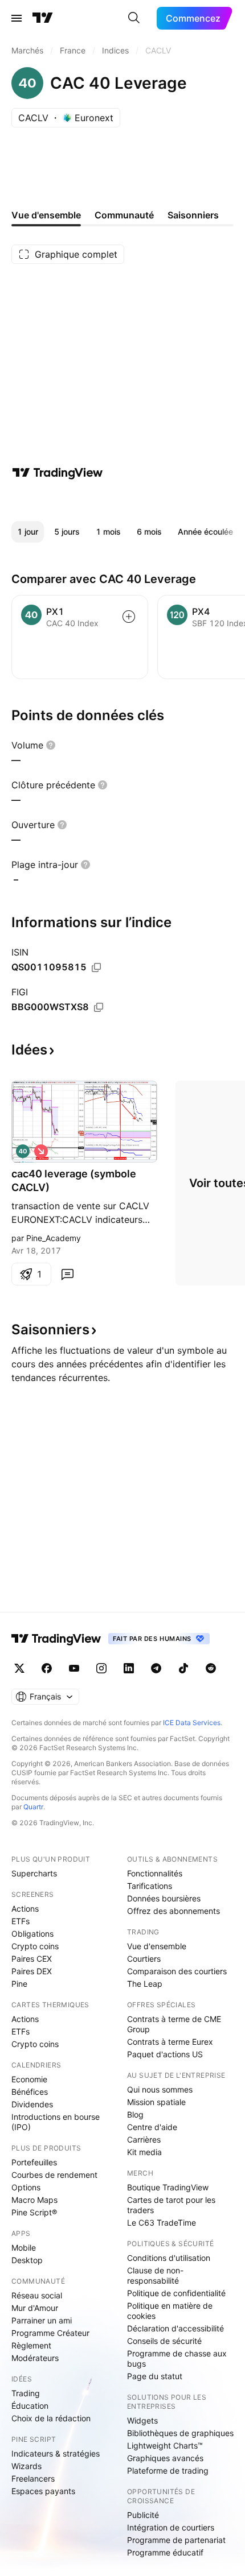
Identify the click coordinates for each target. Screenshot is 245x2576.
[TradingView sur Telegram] (156, 1668)
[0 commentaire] (67, 1274)
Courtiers (144, 1959)
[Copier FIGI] (99, 1007)
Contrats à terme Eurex (170, 2042)
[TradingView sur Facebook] (47, 1668)
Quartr (33, 1807)
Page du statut (155, 2376)
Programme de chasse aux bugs (177, 2358)
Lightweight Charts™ (165, 2445)
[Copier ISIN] (96, 967)
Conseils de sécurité (164, 2341)
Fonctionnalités (155, 1873)
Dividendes (32, 2104)
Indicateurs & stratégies (56, 2453)
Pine (19, 1984)
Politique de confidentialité (176, 2293)
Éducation (30, 2406)
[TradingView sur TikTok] (183, 1668)
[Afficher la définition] (51, 745)
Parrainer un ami (42, 2320)
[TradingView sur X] (19, 1668)
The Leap (145, 1984)
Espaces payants (43, 2491)
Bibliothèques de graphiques (180, 2433)
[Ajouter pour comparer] (129, 617)
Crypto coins (35, 1946)
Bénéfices (30, 2092)
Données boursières (164, 1898)
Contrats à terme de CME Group (174, 2024)
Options (26, 2187)
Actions (25, 1909)
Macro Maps (34, 2200)
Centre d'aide (152, 2127)
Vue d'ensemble (157, 1946)
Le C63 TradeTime (162, 2223)
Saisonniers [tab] (193, 215)
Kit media (144, 2152)
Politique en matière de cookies (170, 2311)
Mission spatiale (156, 2102)
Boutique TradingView (168, 2187)
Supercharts (34, 1873)
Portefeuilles (34, 2162)
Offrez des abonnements (173, 1911)
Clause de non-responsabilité (155, 2275)
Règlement (31, 2345)
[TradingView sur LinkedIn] (129, 1668)
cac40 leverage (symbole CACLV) (74, 1181)
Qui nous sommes (160, 2089)
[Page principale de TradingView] (43, 18)
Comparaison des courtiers (177, 1971)
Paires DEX (32, 1971)
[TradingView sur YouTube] (74, 1668)
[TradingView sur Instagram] (101, 1668)
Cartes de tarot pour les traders (171, 2205)
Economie (29, 2079)
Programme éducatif (165, 2552)
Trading (26, 2393)
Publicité (143, 2515)
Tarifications (150, 1886)
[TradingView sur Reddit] (211, 1668)
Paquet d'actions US (165, 2054)
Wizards (26, 2466)
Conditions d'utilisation (169, 2258)
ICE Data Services (192, 1723)
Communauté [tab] (124, 215)
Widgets (142, 2420)
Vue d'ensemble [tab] (46, 215)
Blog (135, 2114)
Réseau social (37, 2295)
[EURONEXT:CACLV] (23, 1151)
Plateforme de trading (168, 2470)
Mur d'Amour (35, 2308)
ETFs (21, 1921)
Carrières (144, 2139)
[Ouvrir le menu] (17, 18)
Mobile (24, 2248)
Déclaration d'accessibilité (175, 2328)
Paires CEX (32, 1959)
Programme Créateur (50, 2333)
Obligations (32, 1934)
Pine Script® (34, 2212)
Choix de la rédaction (51, 2418)
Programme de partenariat (176, 2540)
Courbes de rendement (54, 2175)
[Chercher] (134, 18)
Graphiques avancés (165, 2458)
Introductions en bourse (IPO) (56, 2122)
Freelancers (33, 2478)
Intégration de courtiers (171, 2527)
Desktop (27, 2260)
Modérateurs (35, 2358)
